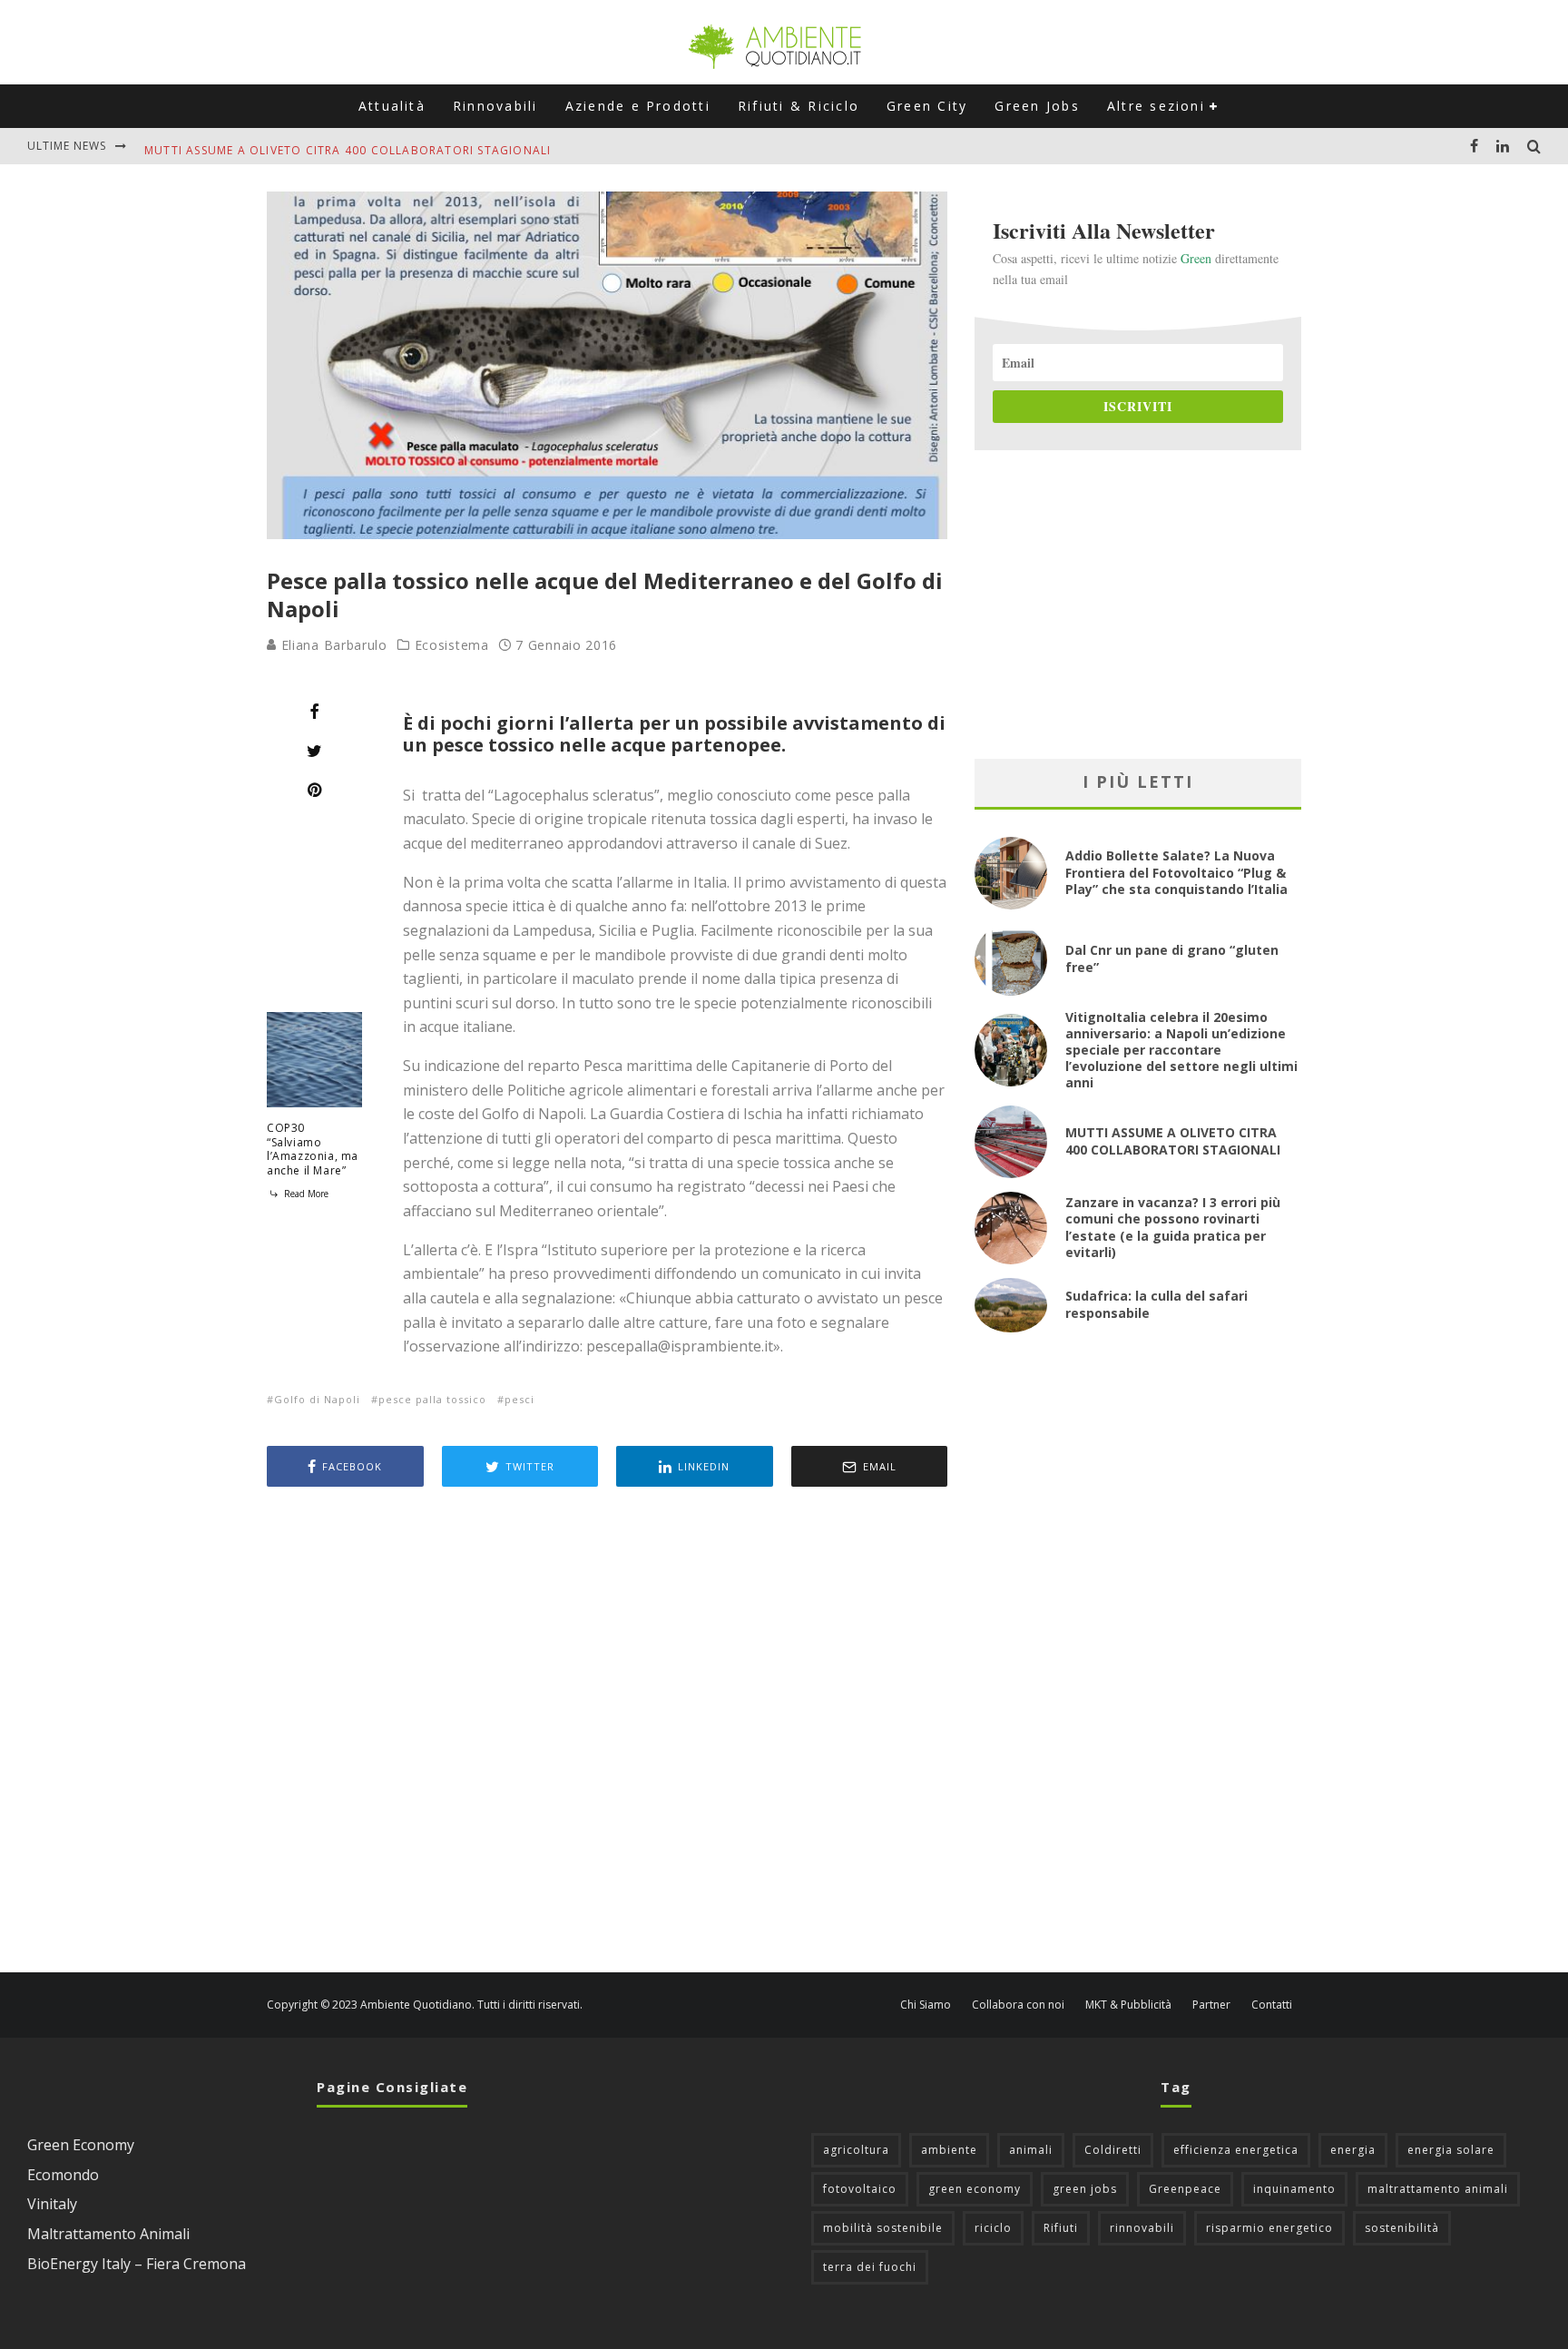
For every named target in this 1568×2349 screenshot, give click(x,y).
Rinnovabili (495, 106)
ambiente (949, 2150)
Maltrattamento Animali (108, 2234)
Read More (305, 1194)
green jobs (1085, 2189)
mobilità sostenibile (883, 2228)
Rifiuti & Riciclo (799, 106)
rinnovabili (1142, 2228)
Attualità (392, 106)
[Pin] (314, 790)
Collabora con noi (1018, 2005)
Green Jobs (1037, 106)
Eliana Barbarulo (332, 645)
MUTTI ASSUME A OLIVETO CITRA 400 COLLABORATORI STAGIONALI (348, 146)
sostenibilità (1402, 2228)
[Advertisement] (607, 1732)
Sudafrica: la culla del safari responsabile (1156, 1304)
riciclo (993, 2228)
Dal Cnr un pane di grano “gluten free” (1172, 958)
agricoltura (856, 2150)
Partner (1211, 2005)
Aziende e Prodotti (638, 106)
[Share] (314, 712)
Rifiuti (1061, 2228)
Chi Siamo (926, 2005)
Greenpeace (1185, 2189)
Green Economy (81, 2145)
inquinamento (1294, 2189)
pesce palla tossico (432, 1399)
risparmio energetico (1269, 2228)
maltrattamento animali (1438, 2189)
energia (1353, 2150)
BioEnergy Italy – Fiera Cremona (137, 2264)
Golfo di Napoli (317, 1399)
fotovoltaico (860, 2189)
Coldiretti (1113, 2150)
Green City (927, 106)
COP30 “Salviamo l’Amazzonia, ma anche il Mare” (313, 1149)
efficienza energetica (1236, 2150)
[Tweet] (314, 751)
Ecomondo (63, 2175)
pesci (519, 1399)
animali (1031, 2150)
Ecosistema (452, 645)
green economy (975, 2189)
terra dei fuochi (870, 2267)
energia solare (1451, 2150)
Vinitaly (52, 2204)
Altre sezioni (1156, 106)
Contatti (1272, 2005)
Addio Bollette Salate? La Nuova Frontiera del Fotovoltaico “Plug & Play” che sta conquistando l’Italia (1176, 872)
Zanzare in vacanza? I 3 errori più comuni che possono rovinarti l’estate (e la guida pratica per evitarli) (1173, 1227)
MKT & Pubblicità (1128, 2005)
